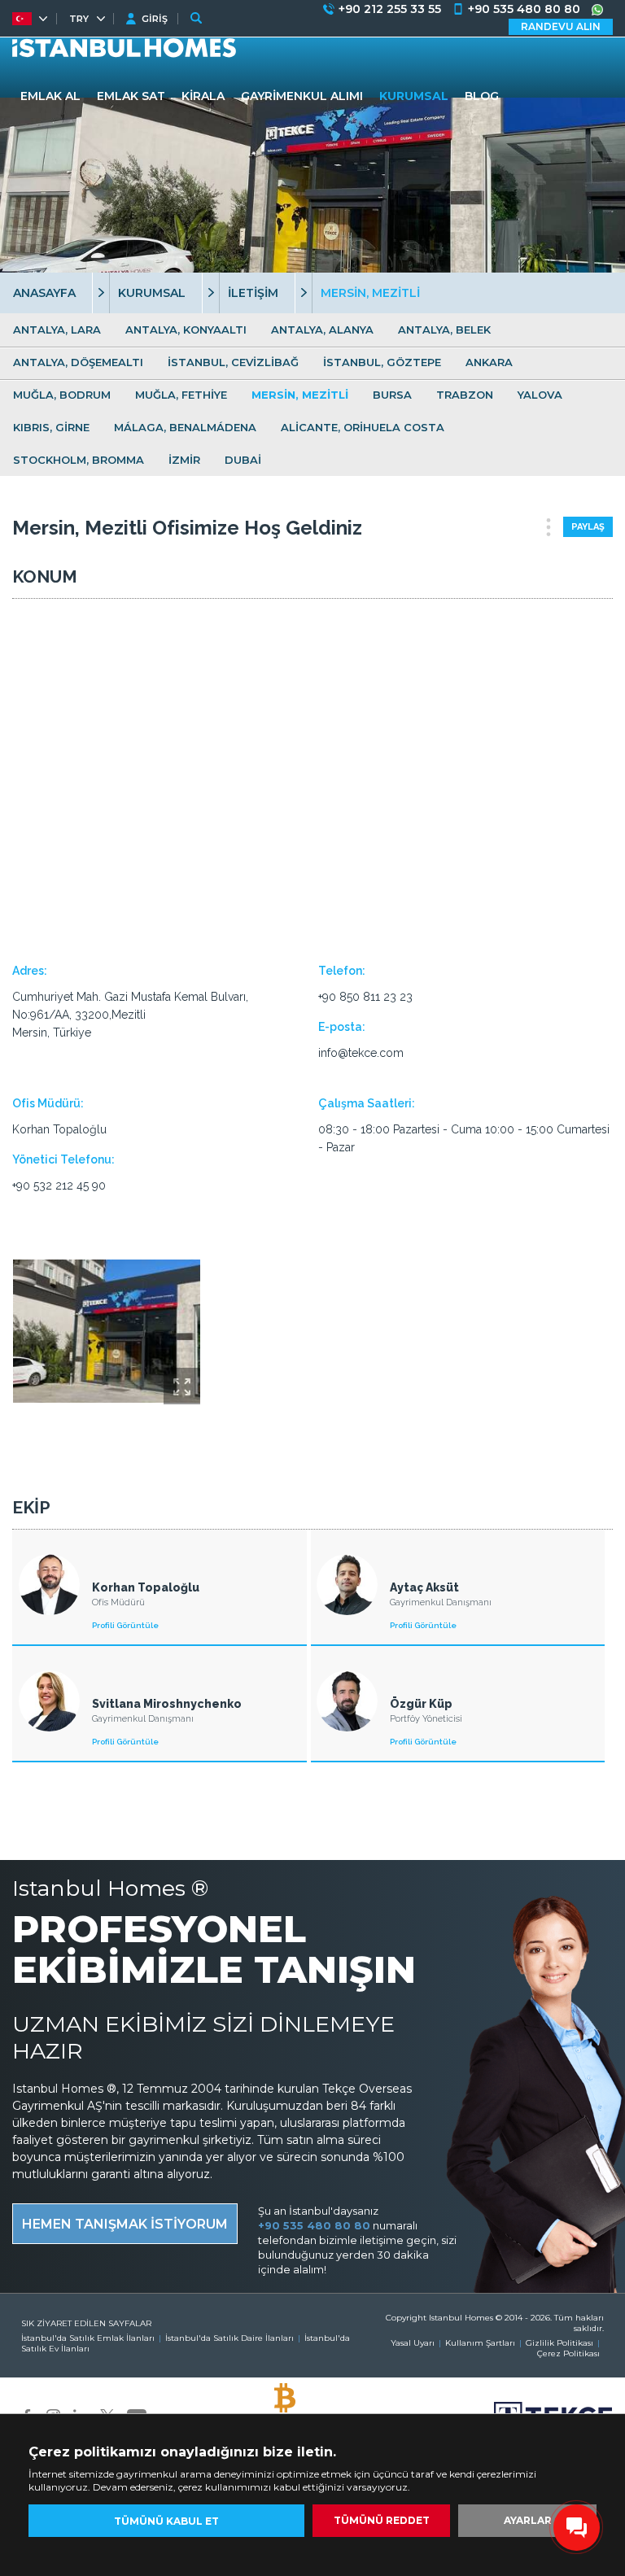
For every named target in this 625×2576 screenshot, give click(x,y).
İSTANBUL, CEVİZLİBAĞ (233, 362)
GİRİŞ (155, 19)
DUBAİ (243, 460)
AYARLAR (528, 2520)
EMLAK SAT (131, 96)
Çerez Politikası (568, 2353)
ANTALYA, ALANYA (322, 330)
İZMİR (184, 460)
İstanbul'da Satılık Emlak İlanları (88, 2338)
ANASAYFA (44, 293)
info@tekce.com (361, 1053)
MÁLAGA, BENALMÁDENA (185, 427)
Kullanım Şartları (480, 2343)
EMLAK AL (50, 96)
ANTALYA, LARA (57, 330)
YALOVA (540, 395)
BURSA (392, 395)
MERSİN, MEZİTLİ (300, 395)
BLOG (482, 96)
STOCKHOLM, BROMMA (79, 460)
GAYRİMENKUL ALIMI (302, 96)
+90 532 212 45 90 (59, 1185)
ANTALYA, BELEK (444, 330)
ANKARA (489, 362)
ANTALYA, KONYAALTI (186, 330)
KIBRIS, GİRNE (51, 427)
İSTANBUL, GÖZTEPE (382, 362)
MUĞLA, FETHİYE (181, 395)
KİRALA (203, 96)
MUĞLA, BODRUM (62, 395)
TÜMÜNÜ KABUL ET (166, 2521)
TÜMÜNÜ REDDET (382, 2520)
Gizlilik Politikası (559, 2343)
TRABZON (465, 395)
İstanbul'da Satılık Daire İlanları (229, 2338)
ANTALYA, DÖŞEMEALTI (78, 362)
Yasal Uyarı (413, 2343)
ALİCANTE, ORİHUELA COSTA (363, 427)
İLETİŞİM (253, 293)
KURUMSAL (152, 293)
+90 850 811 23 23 (365, 997)
